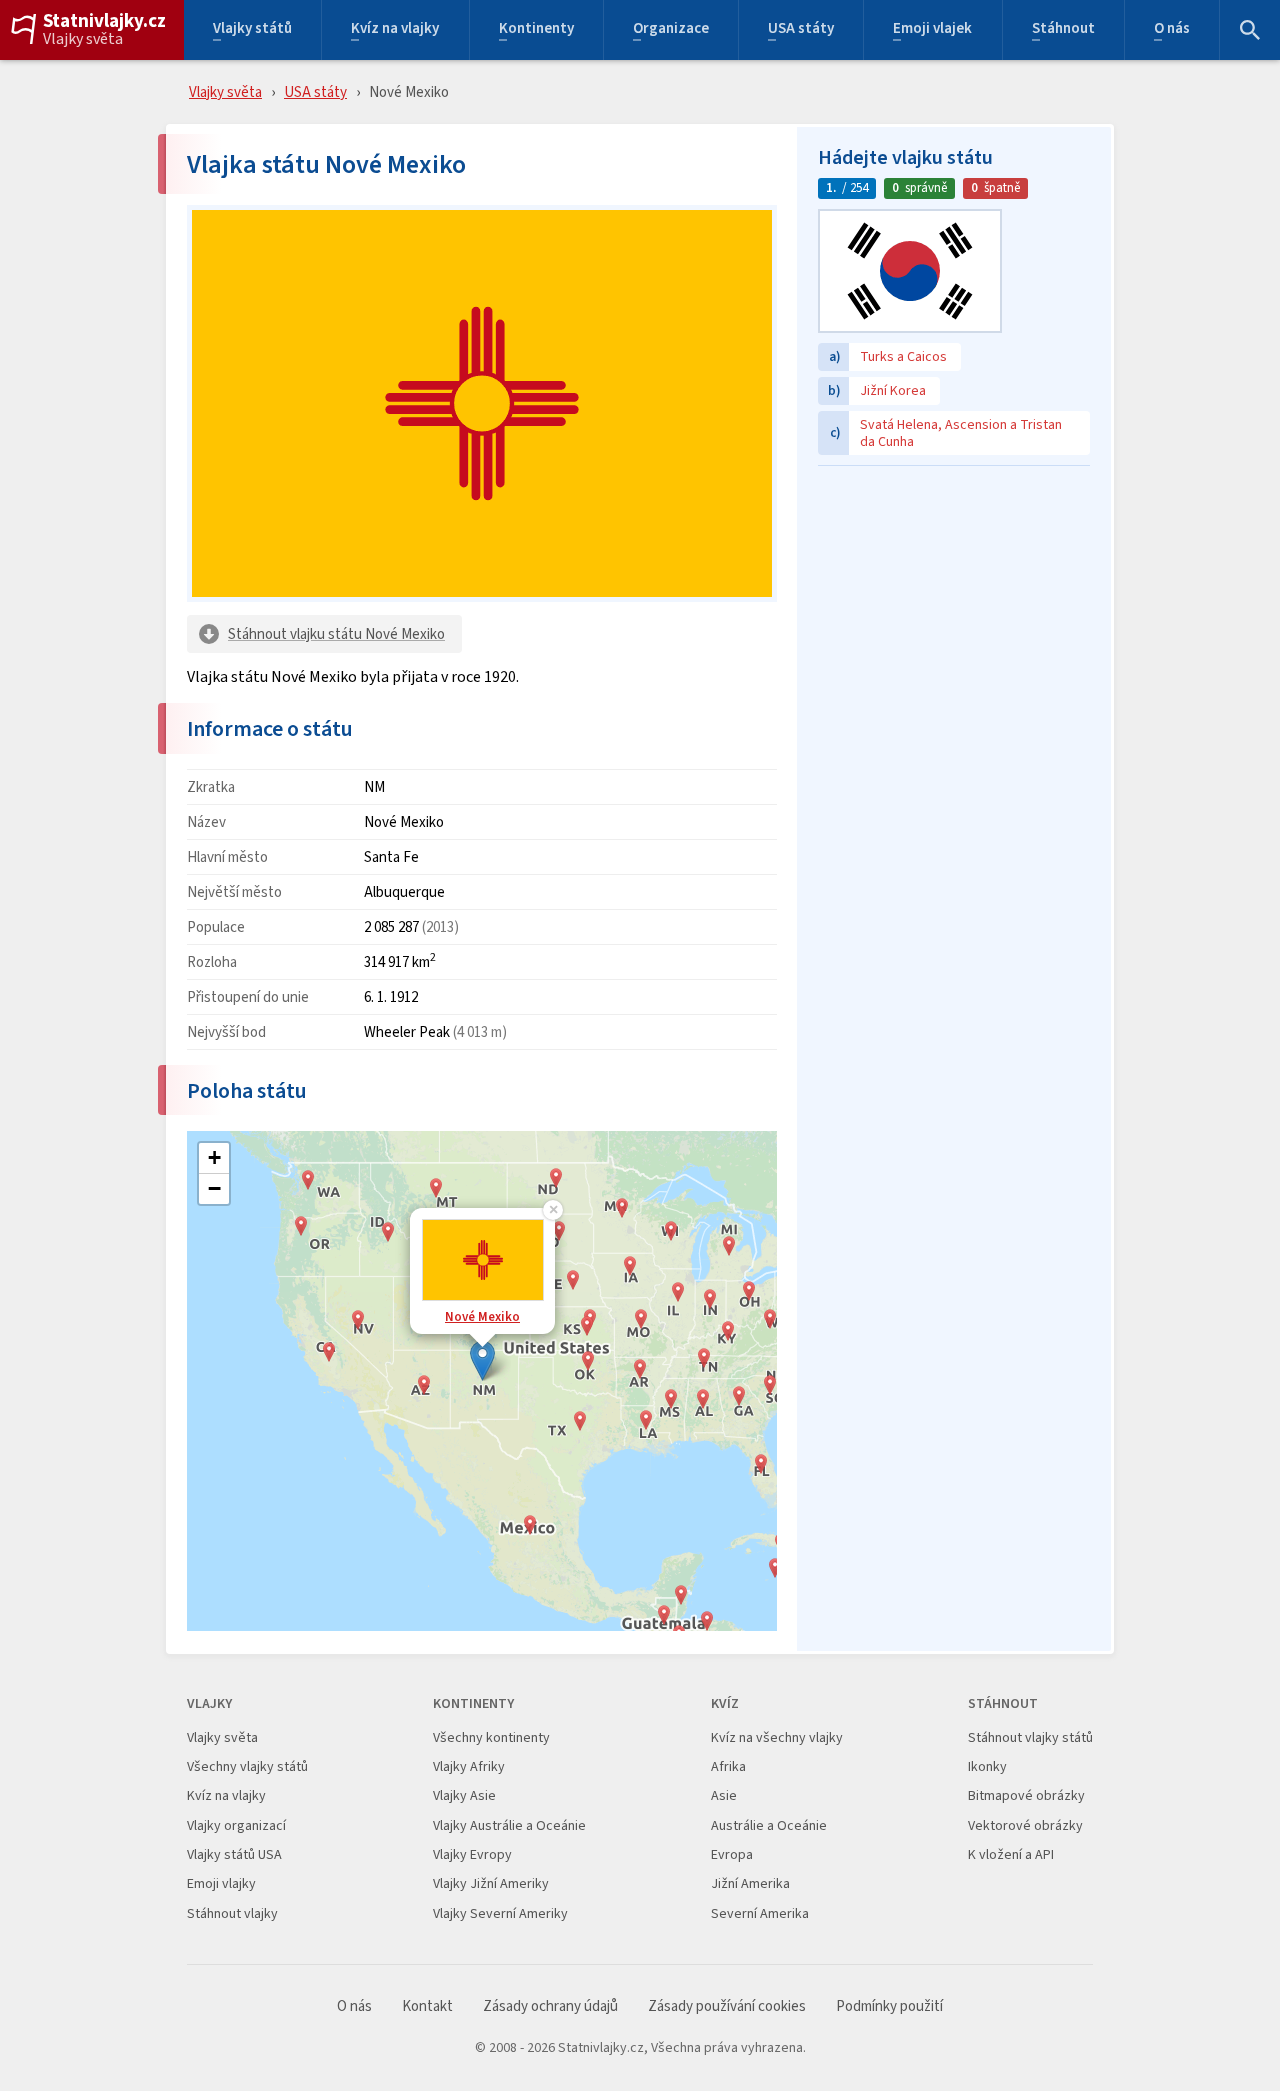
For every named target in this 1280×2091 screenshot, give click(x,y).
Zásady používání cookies (727, 2006)
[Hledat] (1250, 30)
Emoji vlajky (221, 1883)
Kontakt (427, 2006)
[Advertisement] (954, 602)
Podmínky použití (889, 2006)
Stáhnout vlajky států (1030, 1737)
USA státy (801, 30)
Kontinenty (536, 30)
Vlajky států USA (234, 1854)
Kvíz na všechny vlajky (777, 1737)
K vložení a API (1011, 1854)
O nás (1172, 30)
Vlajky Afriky (469, 1766)
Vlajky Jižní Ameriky (491, 1883)
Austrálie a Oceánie (769, 1825)
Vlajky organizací (236, 1825)
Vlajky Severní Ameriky (500, 1913)
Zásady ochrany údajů (550, 2006)
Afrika (728, 1766)
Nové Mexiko (482, 1316)
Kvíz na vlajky (395, 30)
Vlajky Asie (464, 1795)
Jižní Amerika (750, 1883)
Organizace (671, 30)
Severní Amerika (760, 1913)
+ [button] (214, 1157)
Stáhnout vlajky (232, 1913)
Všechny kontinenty (491, 1737)
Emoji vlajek (932, 30)
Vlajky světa (83, 39)
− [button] (214, 1188)
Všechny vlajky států (247, 1766)
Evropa (732, 1854)
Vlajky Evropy (472, 1854)
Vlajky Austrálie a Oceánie (509, 1825)
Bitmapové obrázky (1026, 1795)
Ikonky (987, 1766)
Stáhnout (1063, 30)
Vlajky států (252, 30)
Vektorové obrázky (1025, 1825)
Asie (724, 1795)
